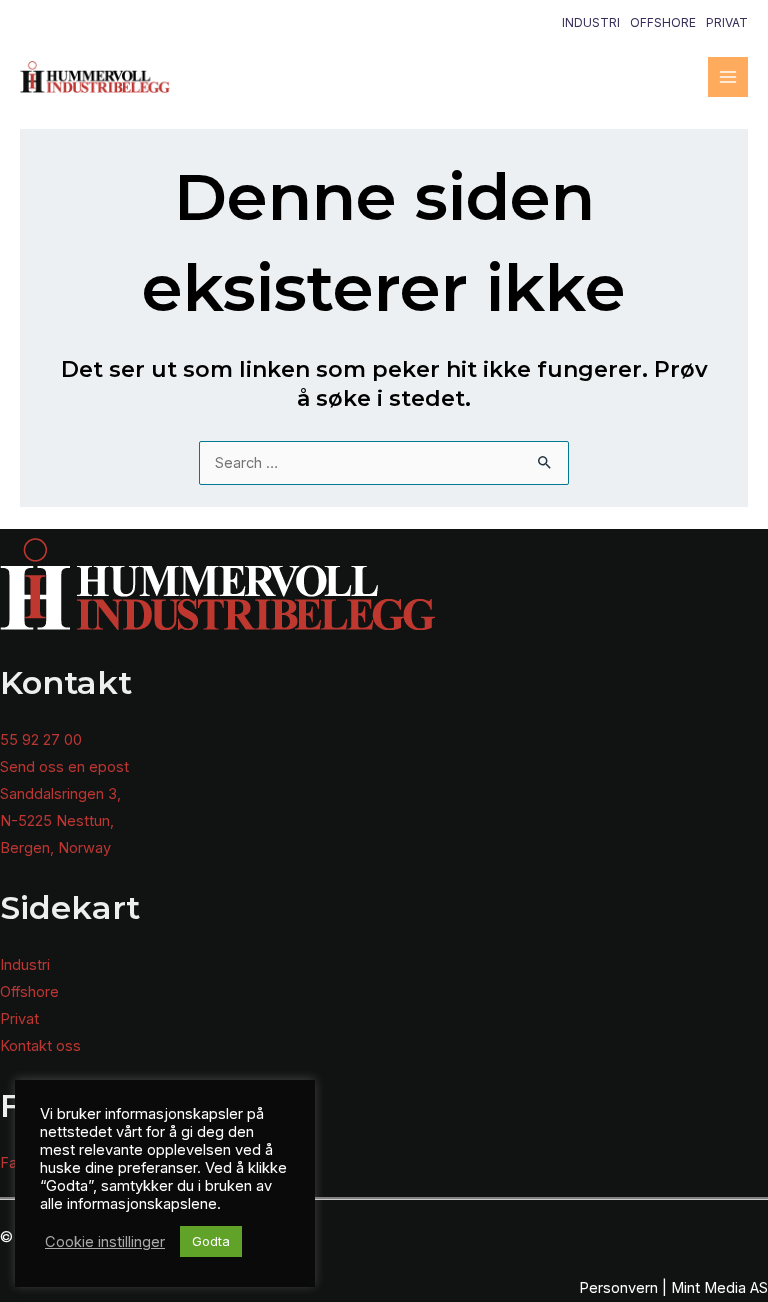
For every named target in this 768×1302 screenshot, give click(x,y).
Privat (727, 22)
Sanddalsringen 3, (60, 794)
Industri (591, 22)
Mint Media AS (719, 1288)
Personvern (618, 1288)
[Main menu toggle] (728, 77)
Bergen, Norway (55, 848)
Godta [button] (211, 1241)
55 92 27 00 (41, 740)
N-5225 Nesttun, (57, 821)
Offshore (663, 22)
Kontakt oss (40, 1046)
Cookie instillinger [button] (105, 1242)
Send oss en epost (64, 767)
